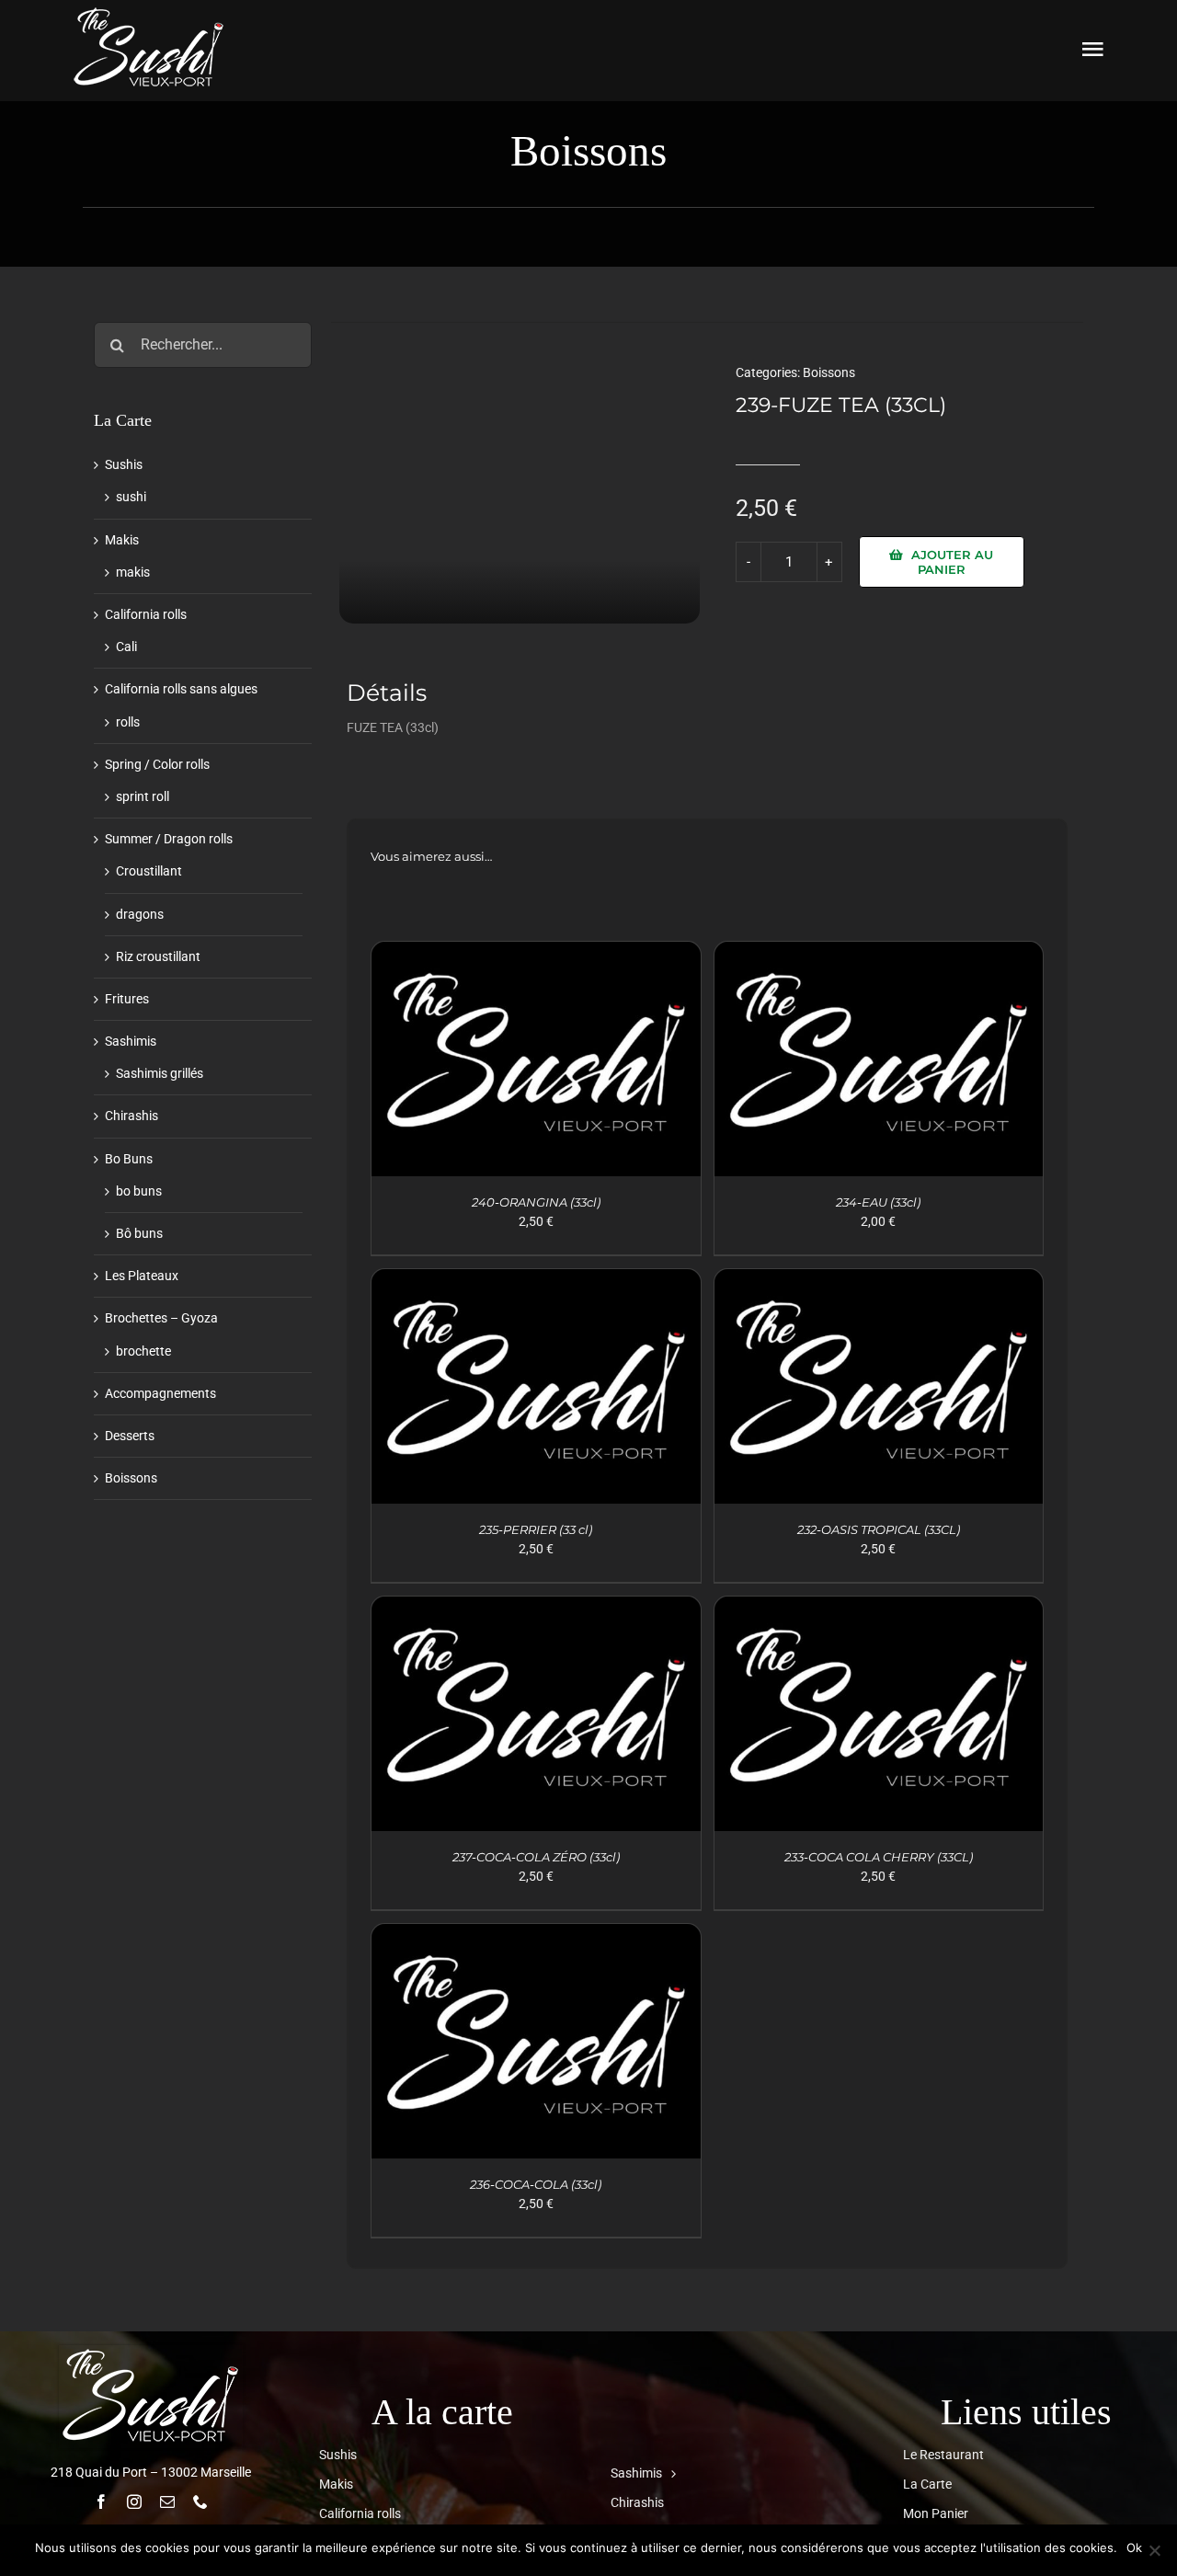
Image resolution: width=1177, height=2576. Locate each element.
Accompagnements (160, 1393)
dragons (140, 914)
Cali (126, 647)
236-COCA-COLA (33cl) (536, 2184)
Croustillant (149, 871)
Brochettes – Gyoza (161, 1318)
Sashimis (131, 1041)
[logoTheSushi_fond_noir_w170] (149, 11)
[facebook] (101, 2502)
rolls (128, 722)
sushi (131, 497)
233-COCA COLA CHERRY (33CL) (879, 1857)
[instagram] (134, 2502)
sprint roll (143, 796)
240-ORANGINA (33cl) (536, 1202)
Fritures (127, 999)
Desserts (130, 1436)
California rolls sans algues (181, 689)
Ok (1134, 2547)
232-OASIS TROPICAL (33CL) (879, 1529)
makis (133, 572)
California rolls (146, 614)
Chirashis (131, 1116)
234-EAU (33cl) (878, 1202)
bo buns (139, 1191)
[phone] (200, 2502)
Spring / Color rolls (157, 764)
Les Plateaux (142, 1276)
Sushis (124, 464)
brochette (143, 1351)
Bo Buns (129, 1159)
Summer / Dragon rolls (169, 839)
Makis (122, 540)
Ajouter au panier (952, 562)
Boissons (829, 372)
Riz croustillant (158, 956)
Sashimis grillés (160, 1073)
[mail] (167, 2502)
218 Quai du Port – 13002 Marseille (151, 2472)
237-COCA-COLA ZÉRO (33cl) (536, 1857)
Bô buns (139, 1233)
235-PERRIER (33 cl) (536, 1529)
